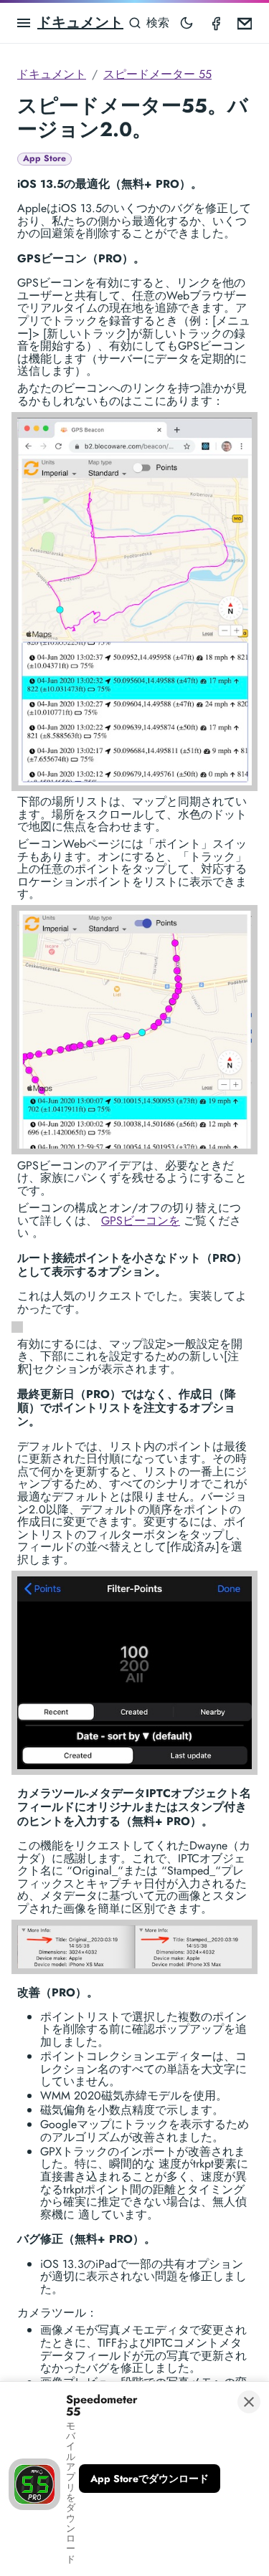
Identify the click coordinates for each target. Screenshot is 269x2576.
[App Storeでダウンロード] (150, 2479)
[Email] (245, 23)
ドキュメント (80, 23)
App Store (44, 159)
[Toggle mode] (187, 23)
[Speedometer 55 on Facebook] (216, 23)
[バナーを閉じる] (249, 2402)
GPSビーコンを (141, 1221)
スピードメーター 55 (157, 74)
